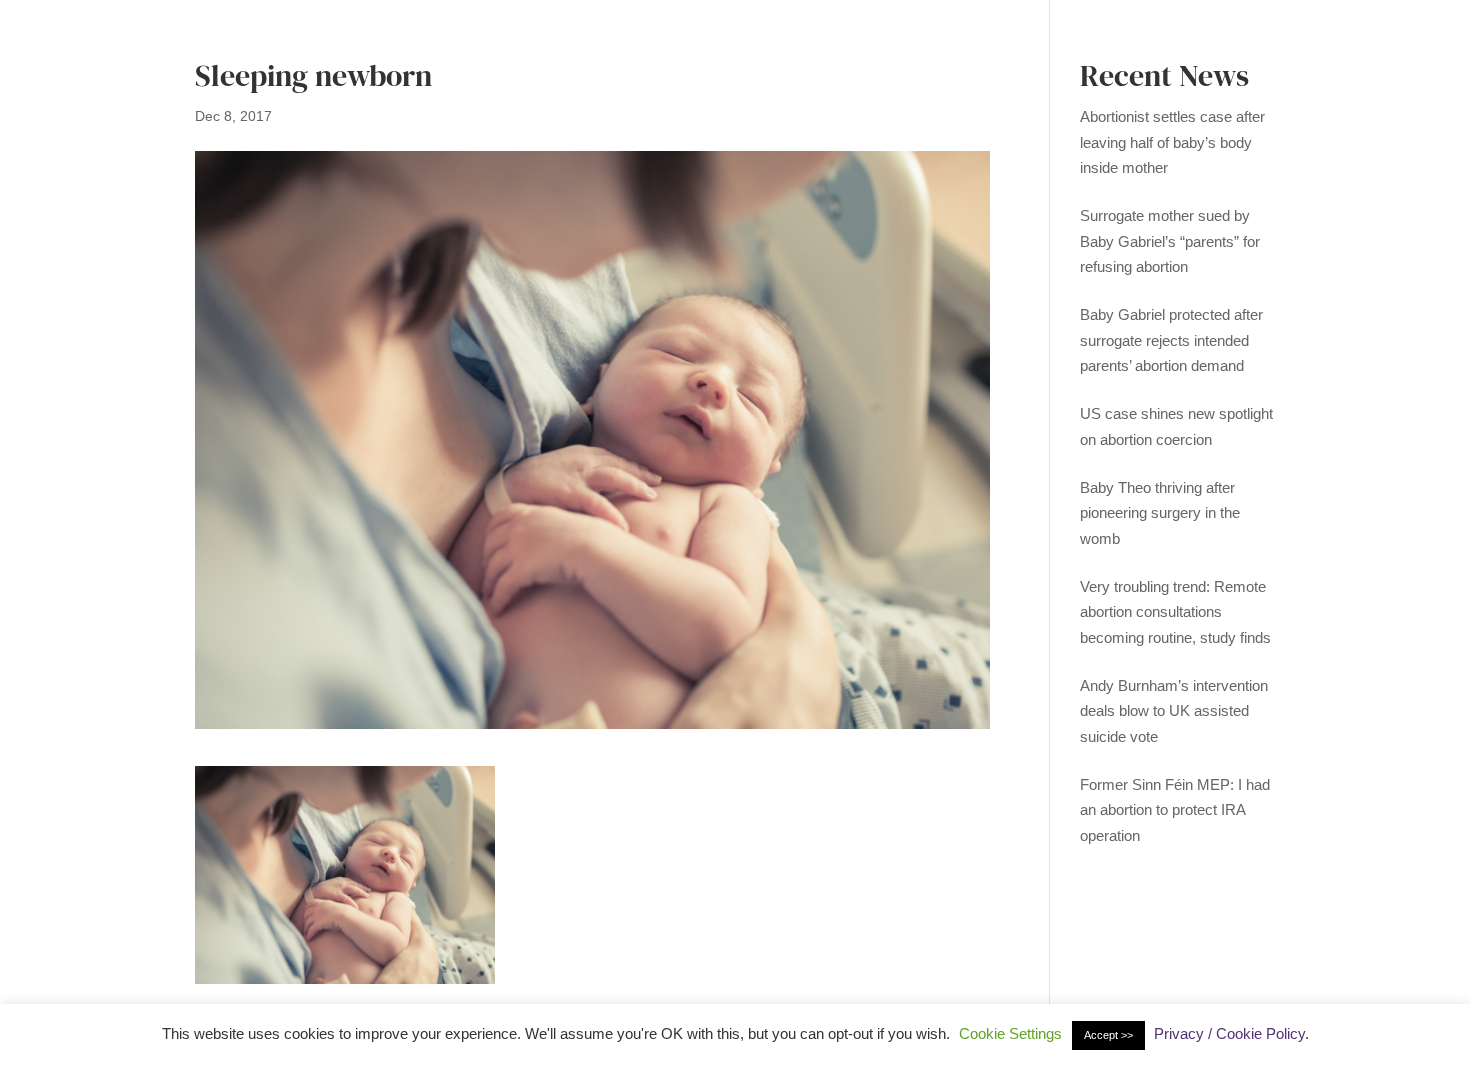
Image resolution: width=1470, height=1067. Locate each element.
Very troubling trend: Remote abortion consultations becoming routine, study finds (1175, 612)
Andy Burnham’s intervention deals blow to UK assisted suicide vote (1174, 711)
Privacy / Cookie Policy (1229, 1033)
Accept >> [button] (1108, 1035)
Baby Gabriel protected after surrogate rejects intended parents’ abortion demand (1171, 340)
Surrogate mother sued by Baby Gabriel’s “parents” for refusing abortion (1170, 241)
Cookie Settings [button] (1010, 1033)
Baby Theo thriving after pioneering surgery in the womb (1160, 513)
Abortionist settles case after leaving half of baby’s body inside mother (1172, 142)
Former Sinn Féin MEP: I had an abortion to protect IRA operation (1175, 810)
